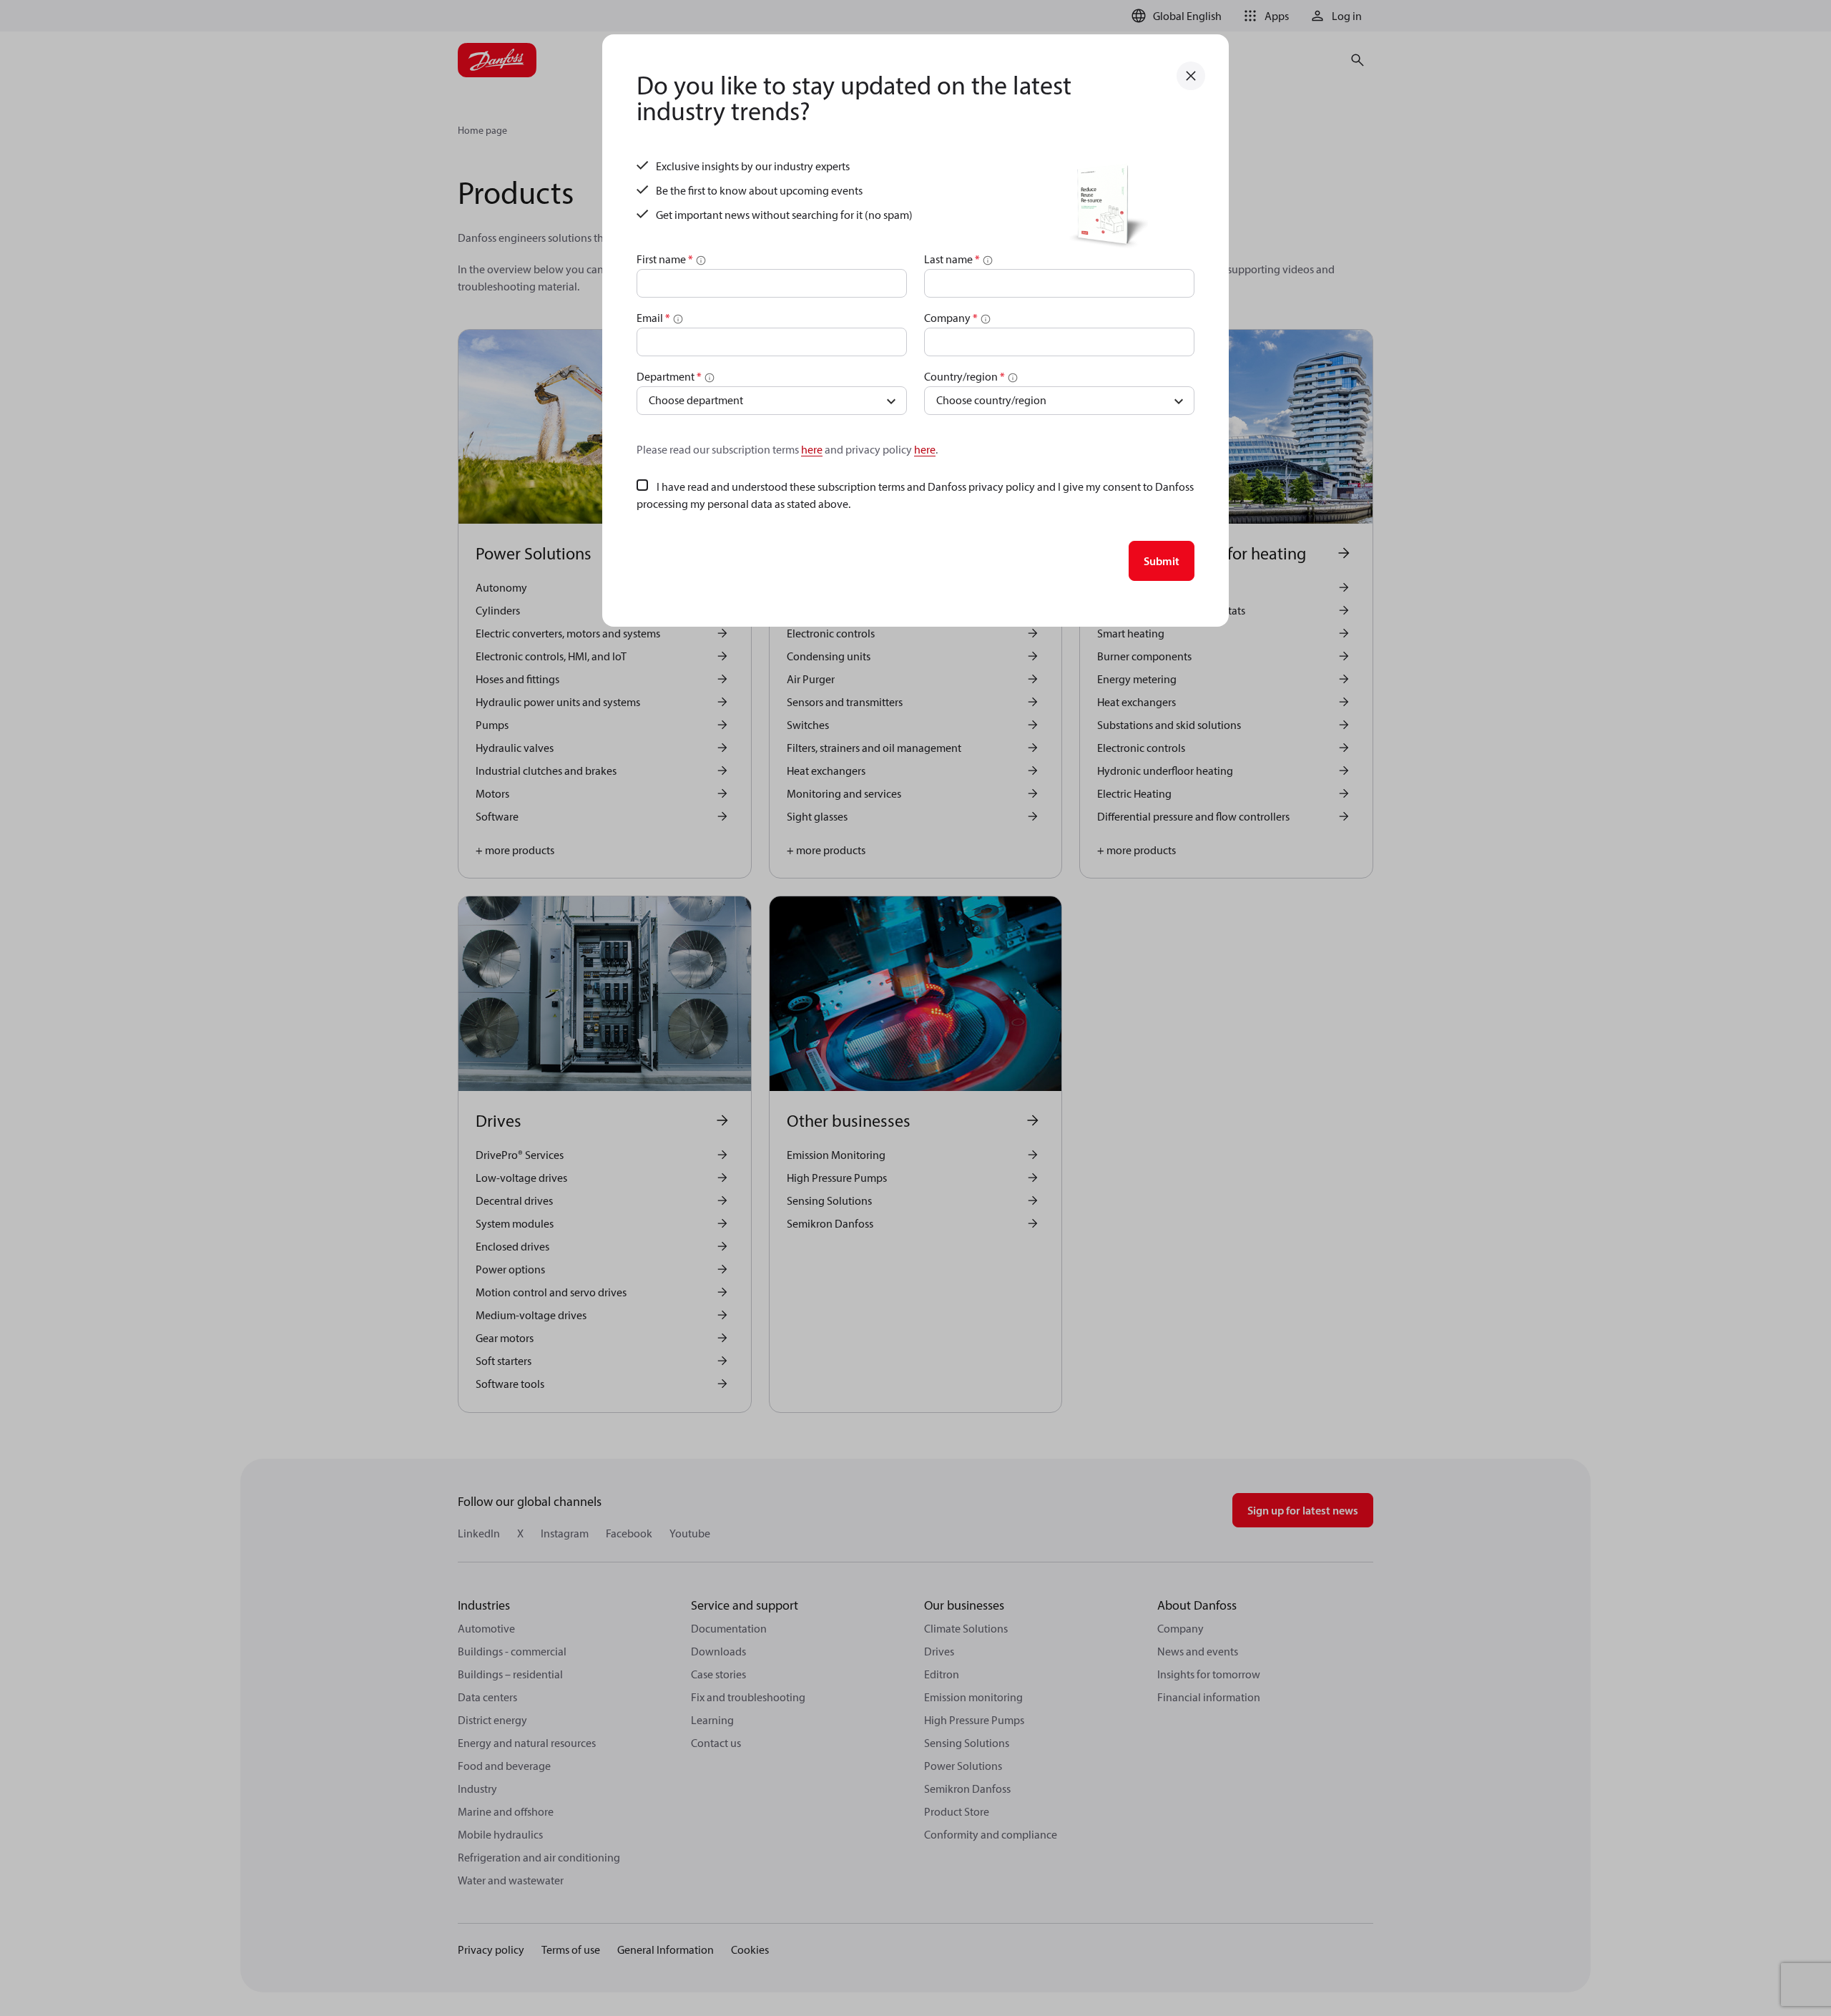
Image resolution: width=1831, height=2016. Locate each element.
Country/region (964, 376)
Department (669, 376)
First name (665, 259)
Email (653, 318)
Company (951, 318)
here (812, 449)
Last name (952, 259)
